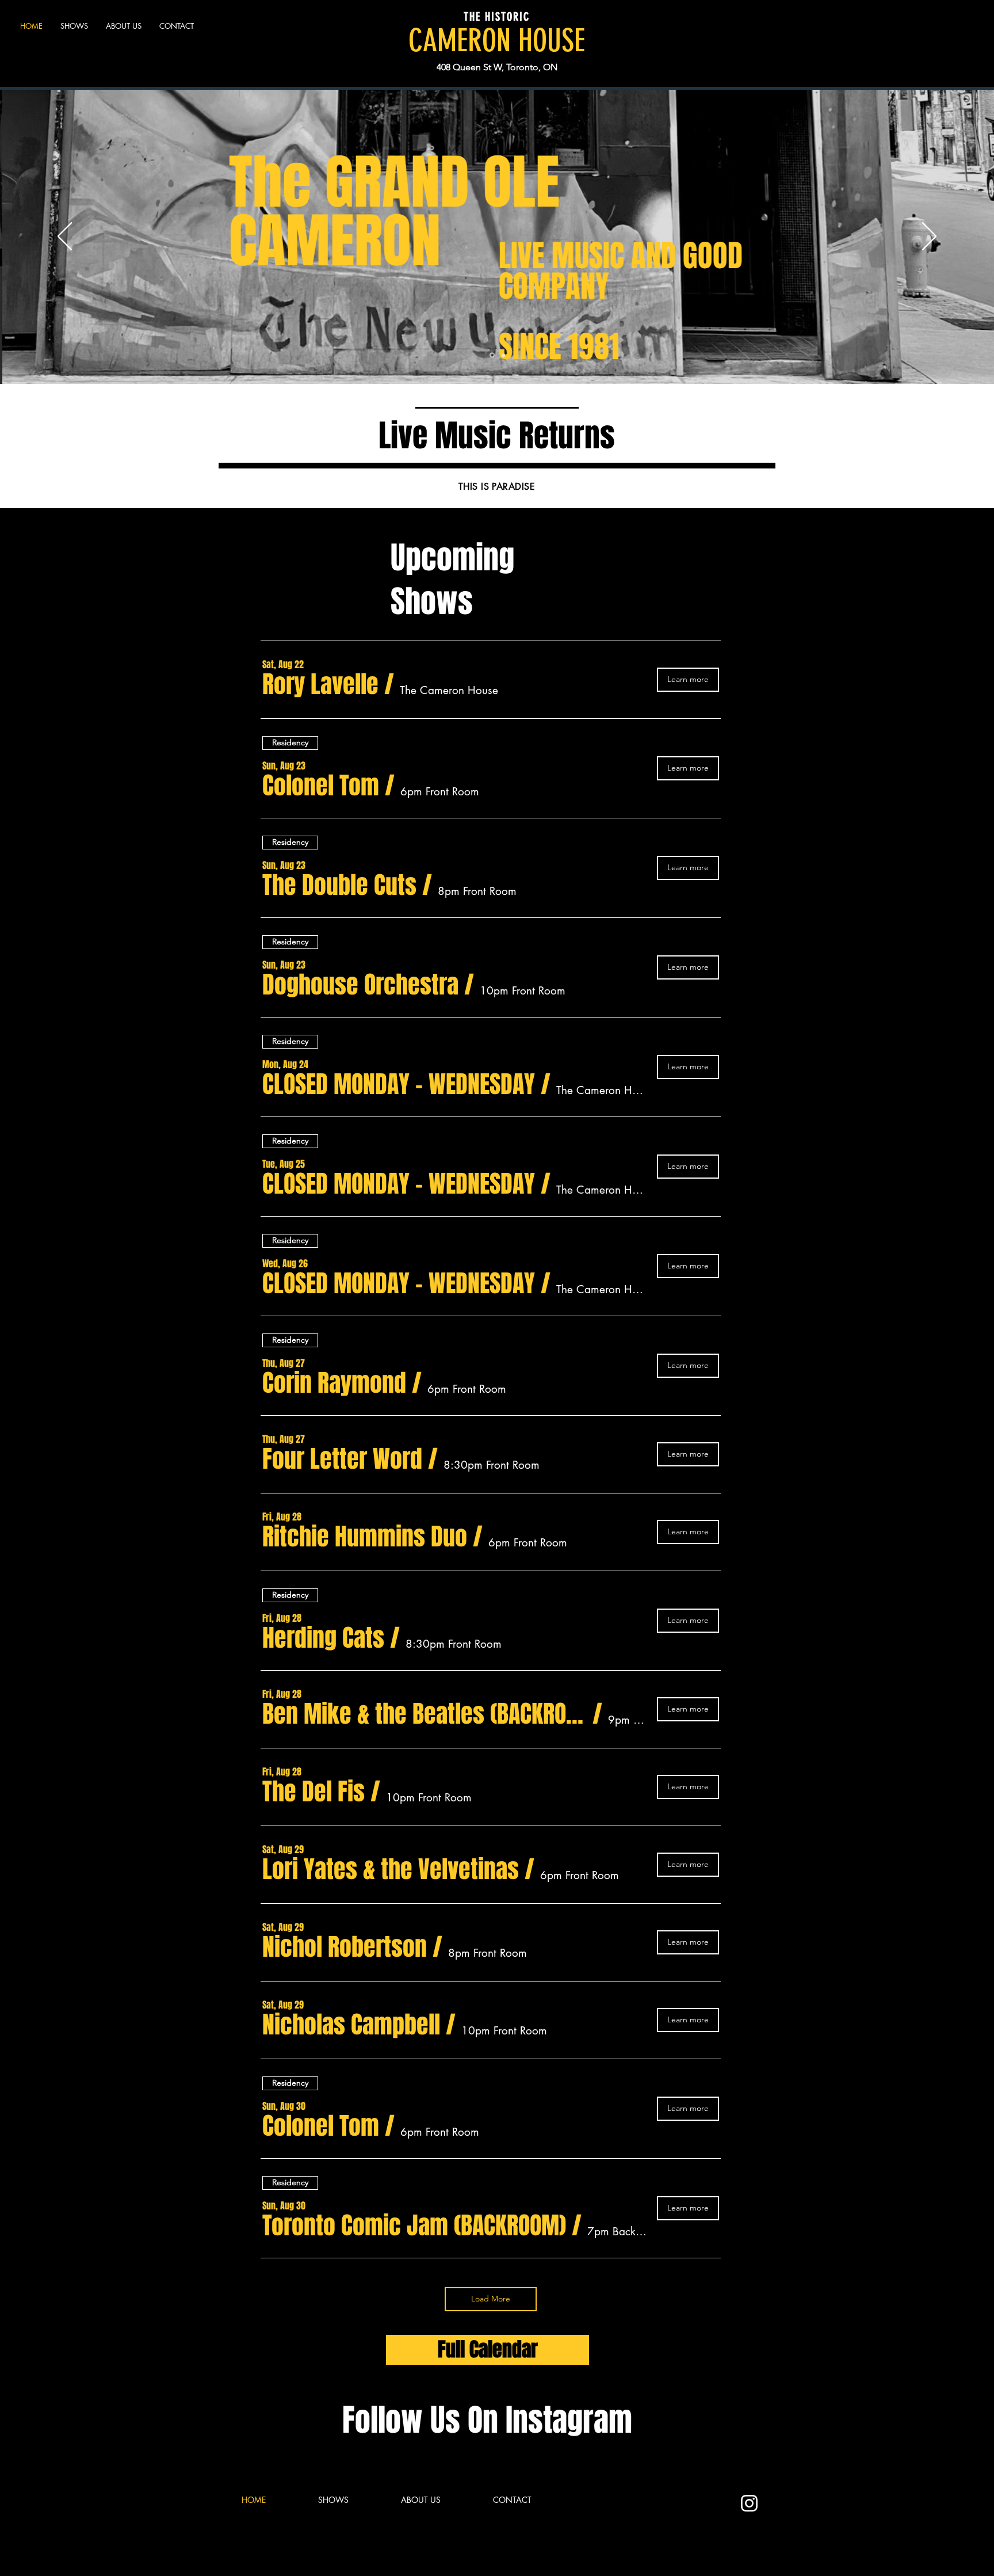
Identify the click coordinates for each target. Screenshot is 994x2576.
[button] (320, 684)
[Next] (929, 237)
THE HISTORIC (497, 17)
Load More (491, 2299)
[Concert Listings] (503, 355)
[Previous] (65, 237)
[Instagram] (749, 2503)
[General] (492, 355)
